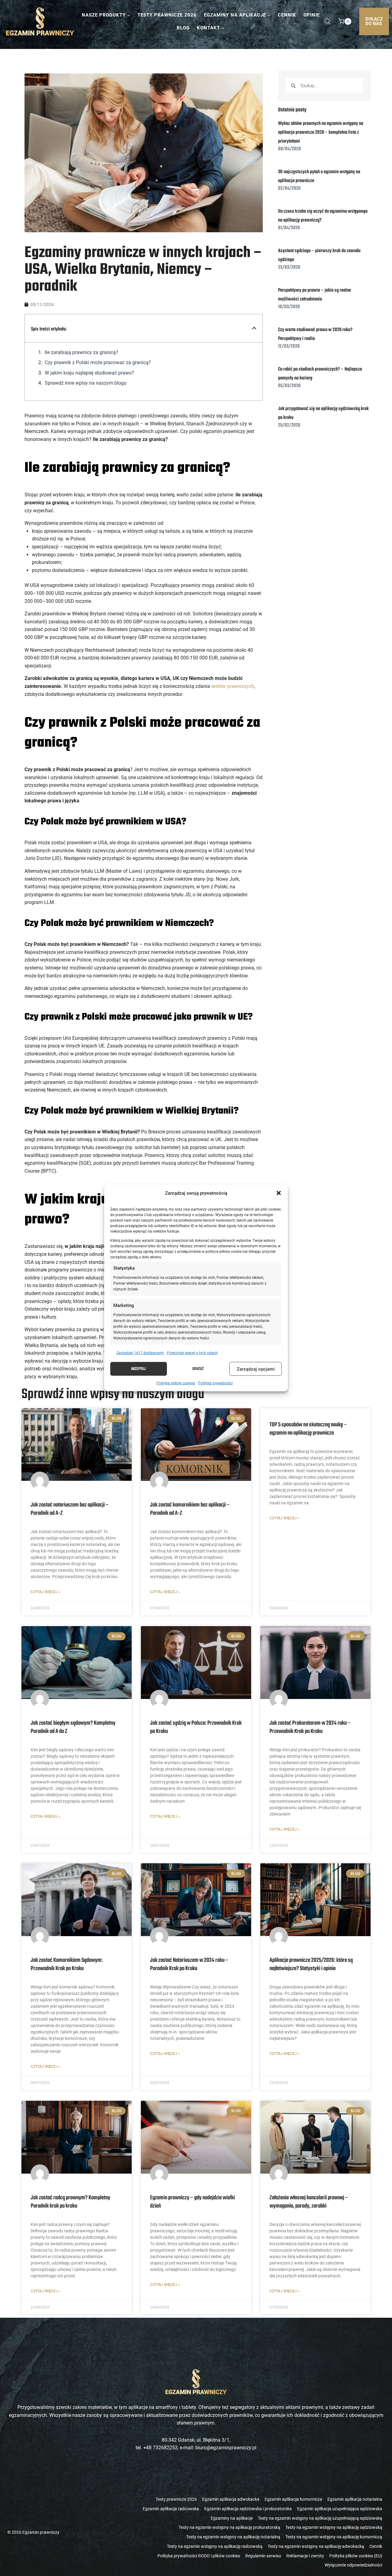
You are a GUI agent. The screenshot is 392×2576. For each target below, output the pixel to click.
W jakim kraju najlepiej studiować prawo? (90, 373)
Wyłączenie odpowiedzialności (353, 2565)
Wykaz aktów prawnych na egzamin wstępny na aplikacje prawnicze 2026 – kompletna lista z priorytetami (321, 133)
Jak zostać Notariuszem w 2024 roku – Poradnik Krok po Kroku (189, 1964)
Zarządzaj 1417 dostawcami (140, 1353)
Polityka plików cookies (176, 1383)
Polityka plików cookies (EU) (356, 2556)
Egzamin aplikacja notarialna (355, 2499)
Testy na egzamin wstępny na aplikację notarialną (233, 2537)
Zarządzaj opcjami (256, 1369)
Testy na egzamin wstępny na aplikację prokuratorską (229, 2527)
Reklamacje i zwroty (305, 2556)
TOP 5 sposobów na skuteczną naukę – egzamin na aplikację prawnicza (308, 1429)
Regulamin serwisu (263, 2556)
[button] (279, 1193)
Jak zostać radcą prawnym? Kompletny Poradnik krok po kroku (70, 2202)
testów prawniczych (233, 686)
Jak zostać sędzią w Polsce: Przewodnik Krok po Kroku (196, 1727)
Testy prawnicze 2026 (167, 15)
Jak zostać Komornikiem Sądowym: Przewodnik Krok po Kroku (67, 1964)
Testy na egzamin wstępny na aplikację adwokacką (316, 2546)
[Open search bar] (327, 21)
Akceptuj (138, 1369)
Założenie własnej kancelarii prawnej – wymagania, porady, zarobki (309, 2202)
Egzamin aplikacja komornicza (293, 2499)
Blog (183, 28)
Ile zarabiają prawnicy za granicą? (82, 352)
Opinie (312, 15)
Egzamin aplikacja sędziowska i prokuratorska (248, 2509)
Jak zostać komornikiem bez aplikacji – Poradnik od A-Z (190, 1509)
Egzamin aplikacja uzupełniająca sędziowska (340, 2509)
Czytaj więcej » (46, 1592)
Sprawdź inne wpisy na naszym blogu (86, 383)
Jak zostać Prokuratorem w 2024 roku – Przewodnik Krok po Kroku (310, 1727)
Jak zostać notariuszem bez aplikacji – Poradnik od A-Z (70, 1509)
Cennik (287, 15)
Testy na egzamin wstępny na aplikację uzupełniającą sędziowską (320, 2518)
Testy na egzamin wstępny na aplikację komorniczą (334, 2537)
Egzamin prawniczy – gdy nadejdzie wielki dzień (192, 2202)
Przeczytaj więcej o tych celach (192, 1353)
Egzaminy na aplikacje (232, 2518)
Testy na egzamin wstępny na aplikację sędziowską (334, 2527)
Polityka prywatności (215, 1383)
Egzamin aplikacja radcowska (171, 2509)
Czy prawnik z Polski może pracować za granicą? (98, 362)
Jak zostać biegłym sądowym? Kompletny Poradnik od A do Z (73, 1727)
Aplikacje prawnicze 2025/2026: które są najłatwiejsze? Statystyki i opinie (311, 1964)
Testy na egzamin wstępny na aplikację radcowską (215, 2546)
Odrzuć (198, 1369)
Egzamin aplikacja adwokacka (231, 2499)
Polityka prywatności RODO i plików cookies (199, 2556)
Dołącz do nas (374, 21)
